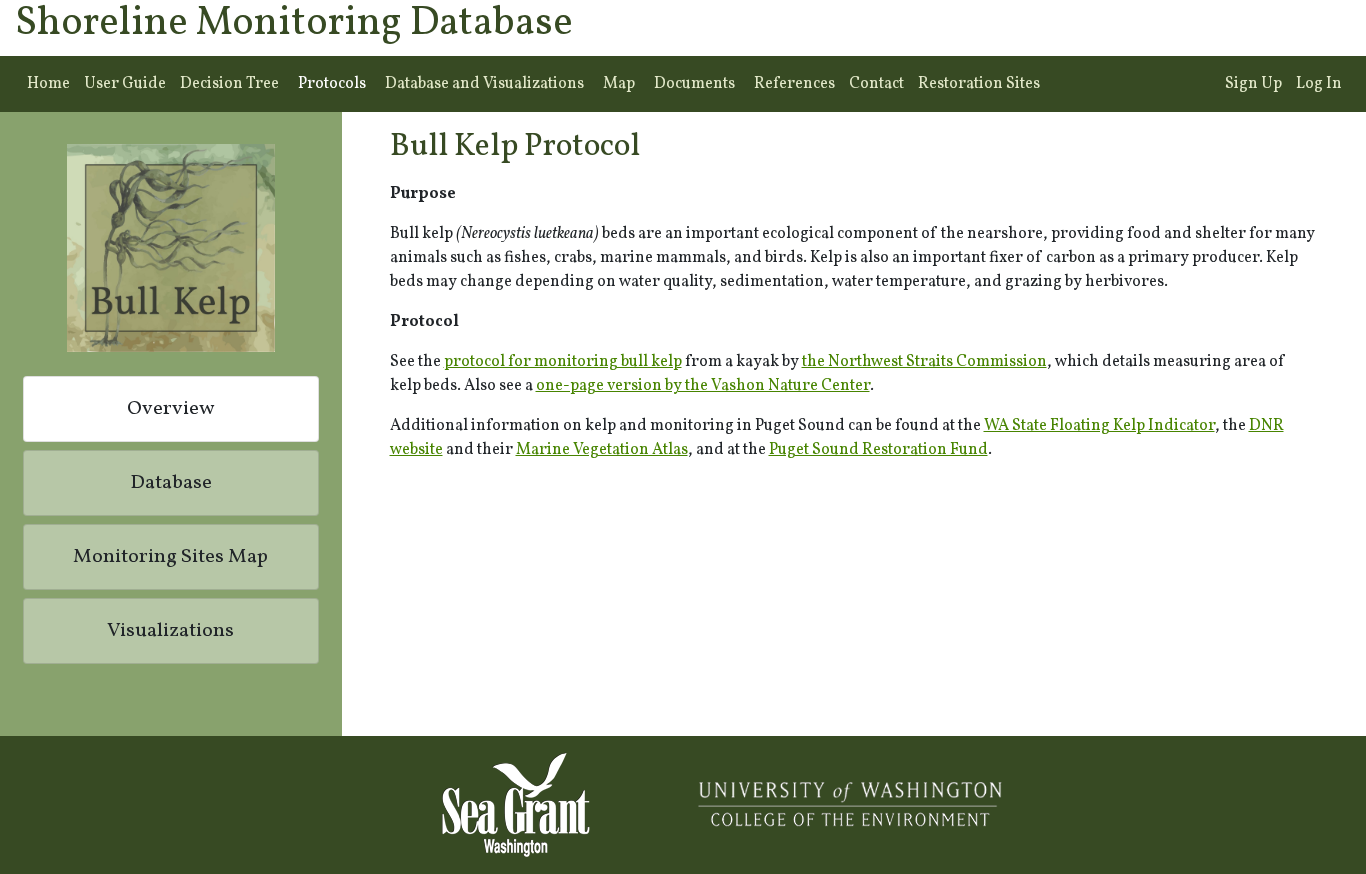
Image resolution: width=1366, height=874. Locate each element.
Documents (694, 84)
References (794, 84)
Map (619, 84)
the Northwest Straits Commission (924, 362)
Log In (1319, 84)
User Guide (125, 84)
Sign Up (1253, 84)
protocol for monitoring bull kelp (563, 362)
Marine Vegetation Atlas (602, 450)
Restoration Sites (979, 84)
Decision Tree (229, 84)
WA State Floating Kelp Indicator (1099, 426)
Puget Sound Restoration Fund (878, 450)
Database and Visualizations (484, 84)
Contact (876, 84)
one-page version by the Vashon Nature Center (703, 386)
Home (48, 84)
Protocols (332, 84)
